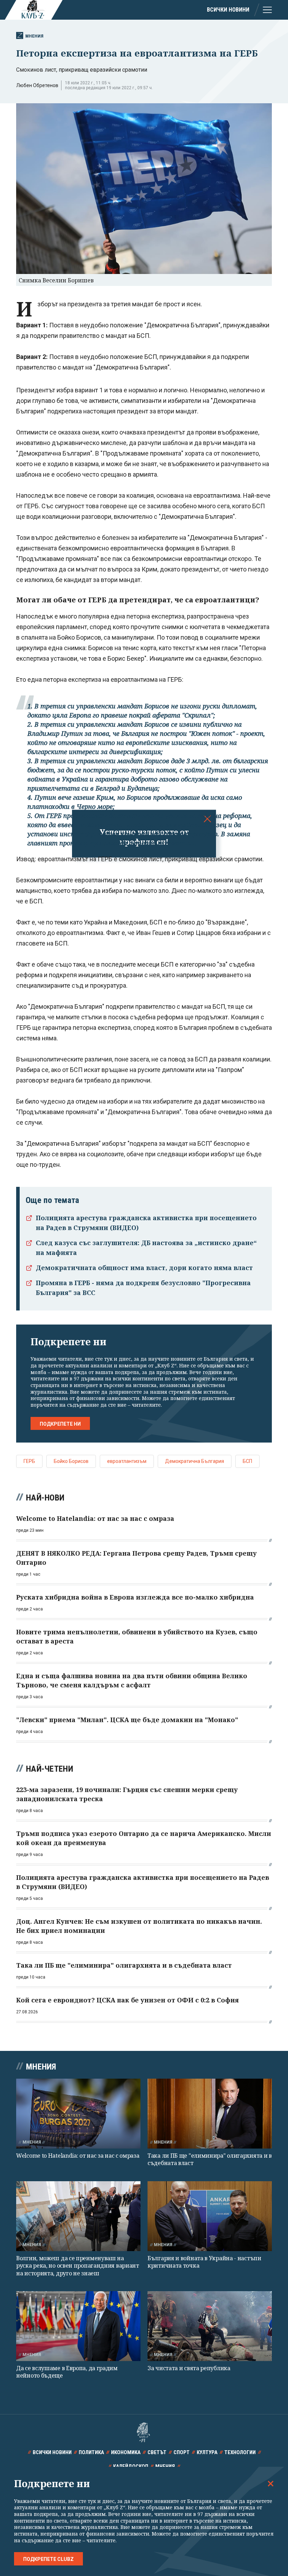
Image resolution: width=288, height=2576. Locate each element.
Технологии (240, 2452)
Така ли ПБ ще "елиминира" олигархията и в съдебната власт (210, 2159)
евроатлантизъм (127, 1461)
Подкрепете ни (60, 1424)
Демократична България (195, 1461)
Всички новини (228, 10)
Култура (207, 2452)
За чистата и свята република (189, 2368)
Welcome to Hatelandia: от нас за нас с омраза (78, 2156)
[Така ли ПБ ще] (210, 2114)
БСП (247, 1461)
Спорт (182, 2452)
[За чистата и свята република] (210, 2326)
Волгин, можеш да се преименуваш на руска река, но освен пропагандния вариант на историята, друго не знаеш (78, 2266)
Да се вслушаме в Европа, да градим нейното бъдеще (67, 2372)
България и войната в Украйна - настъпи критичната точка (204, 2262)
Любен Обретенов (37, 85)
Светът (157, 2452)
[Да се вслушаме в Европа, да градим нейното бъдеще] (78, 2326)
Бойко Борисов (71, 1461)
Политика (91, 2452)
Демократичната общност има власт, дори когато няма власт (144, 1268)
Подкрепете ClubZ (48, 2559)
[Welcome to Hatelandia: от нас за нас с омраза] (78, 2114)
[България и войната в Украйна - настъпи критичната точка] (210, 2216)
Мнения (34, 36)
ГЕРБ (29, 1461)
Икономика (126, 2452)
